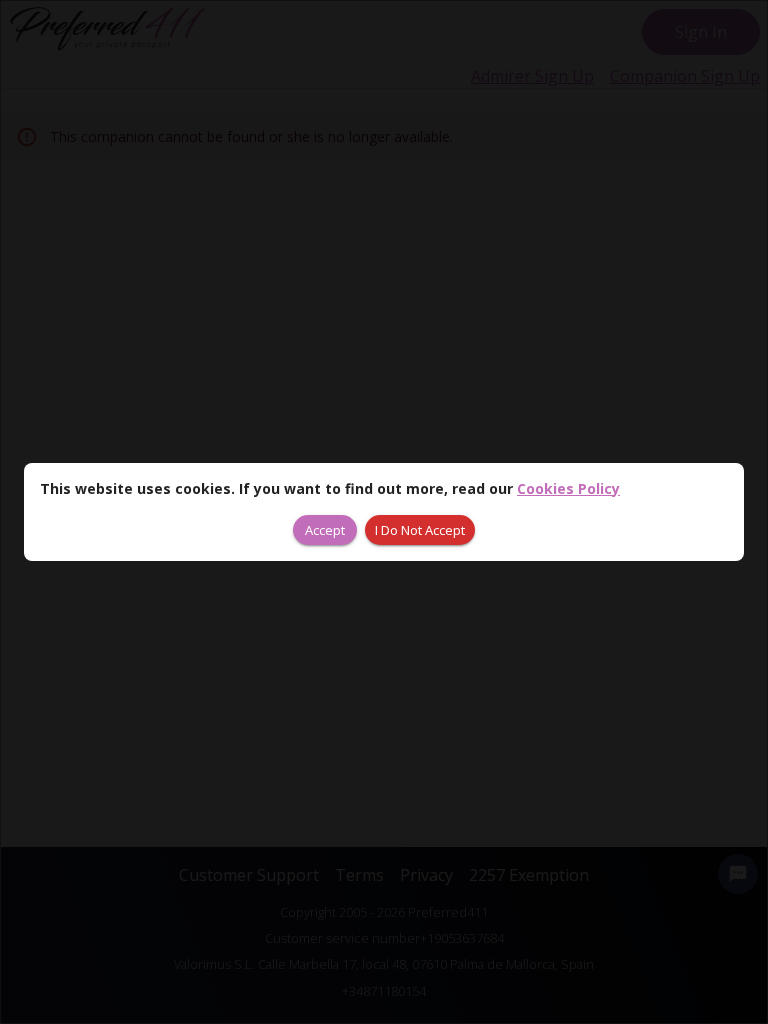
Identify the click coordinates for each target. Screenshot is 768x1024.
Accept (325, 530)
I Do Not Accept (420, 530)
